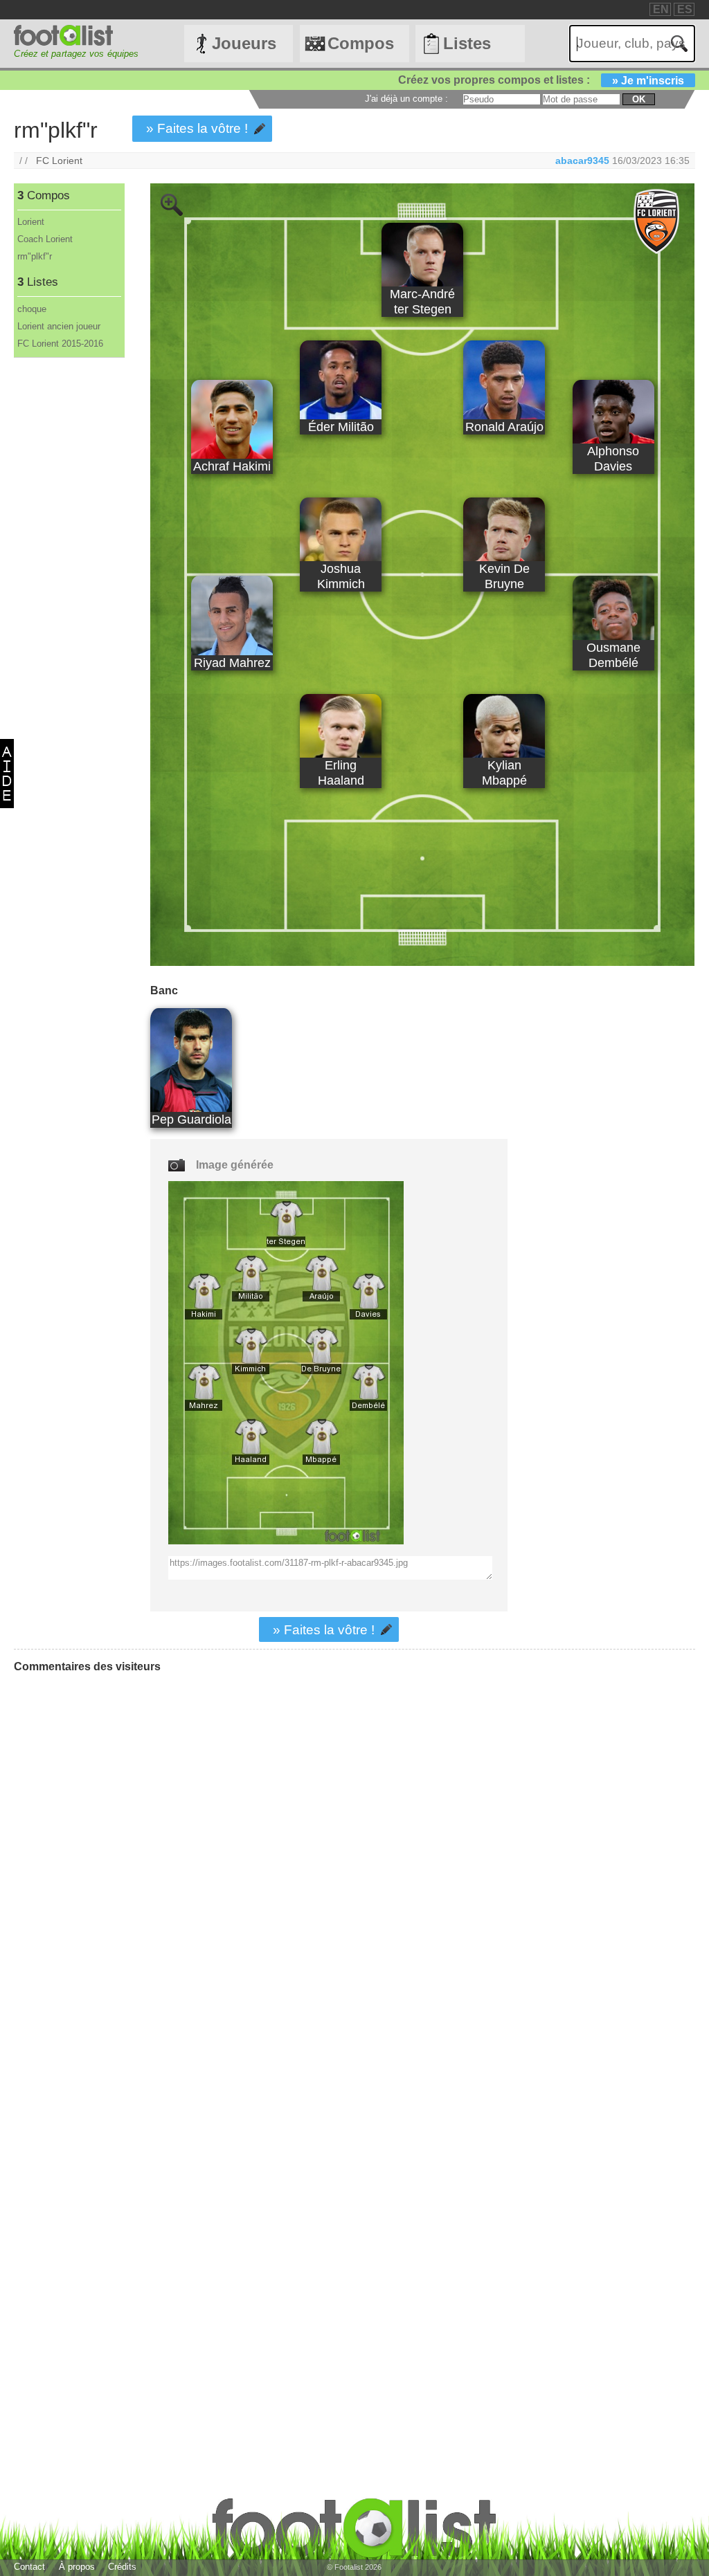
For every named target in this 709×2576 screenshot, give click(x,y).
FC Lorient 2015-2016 (60, 344)
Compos (361, 43)
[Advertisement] (68, 587)
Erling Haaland (341, 773)
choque (32, 309)
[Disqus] (118, 1857)
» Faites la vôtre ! (197, 128)
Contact (29, 2567)
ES (685, 9)
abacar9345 (582, 161)
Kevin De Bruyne (504, 576)
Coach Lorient (45, 239)
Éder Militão (341, 427)
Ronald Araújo (504, 427)
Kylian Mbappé (504, 773)
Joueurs (244, 43)
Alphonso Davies (613, 458)
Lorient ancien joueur (59, 326)
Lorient (31, 222)
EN (661, 9)
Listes (467, 43)
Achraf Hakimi (232, 466)
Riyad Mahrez (232, 663)
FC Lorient (59, 161)
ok (639, 99)
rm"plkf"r (35, 256)
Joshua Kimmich (341, 576)
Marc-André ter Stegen (422, 301)
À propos (77, 2567)
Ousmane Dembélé (613, 655)
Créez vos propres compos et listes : (541, 80)
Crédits (122, 2567)
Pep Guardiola (191, 1119)
